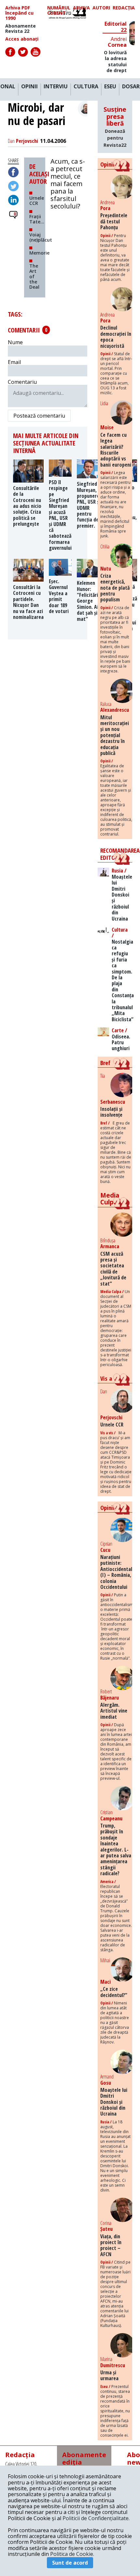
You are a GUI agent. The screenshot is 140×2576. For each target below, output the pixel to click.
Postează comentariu (39, 416)
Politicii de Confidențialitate (96, 2518)
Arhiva (81, 8)
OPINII (29, 87)
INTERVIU (56, 87)
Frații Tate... (37, 219)
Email (14, 362)
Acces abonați (22, 39)
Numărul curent (59, 10)
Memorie (39, 253)
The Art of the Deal (34, 276)
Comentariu (22, 382)
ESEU (110, 87)
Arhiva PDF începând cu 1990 (19, 13)
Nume (15, 342)
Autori (101, 8)
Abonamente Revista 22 (21, 29)
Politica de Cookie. (72, 2554)
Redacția (124, 8)
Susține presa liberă (115, 127)
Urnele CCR (37, 201)
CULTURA (86, 87)
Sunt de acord (70, 2563)
